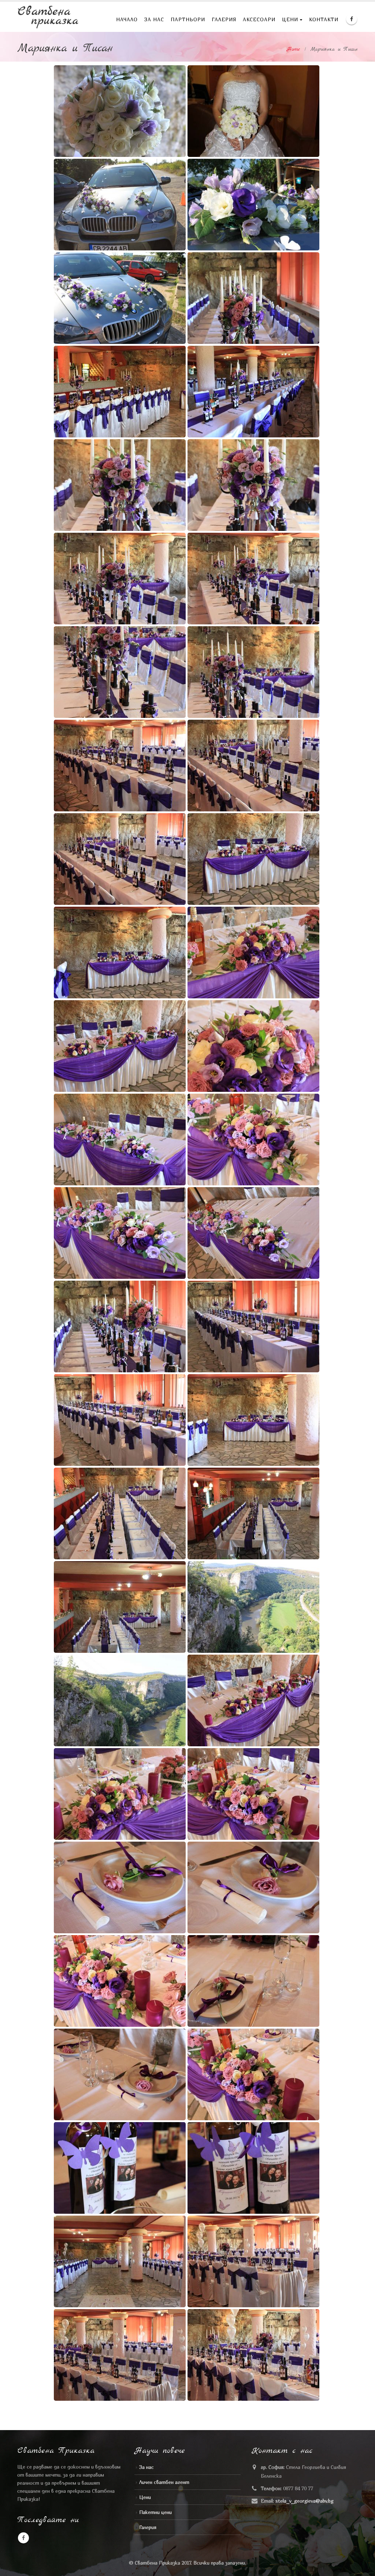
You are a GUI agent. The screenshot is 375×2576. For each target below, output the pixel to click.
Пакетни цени (155, 2512)
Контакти (324, 19)
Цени (290, 19)
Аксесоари (259, 19)
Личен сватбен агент (164, 2482)
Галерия (224, 19)
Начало (127, 19)
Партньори (188, 19)
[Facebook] (352, 19)
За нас (154, 19)
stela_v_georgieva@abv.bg (305, 2501)
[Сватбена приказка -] (48, 17)
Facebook (23, 2538)
